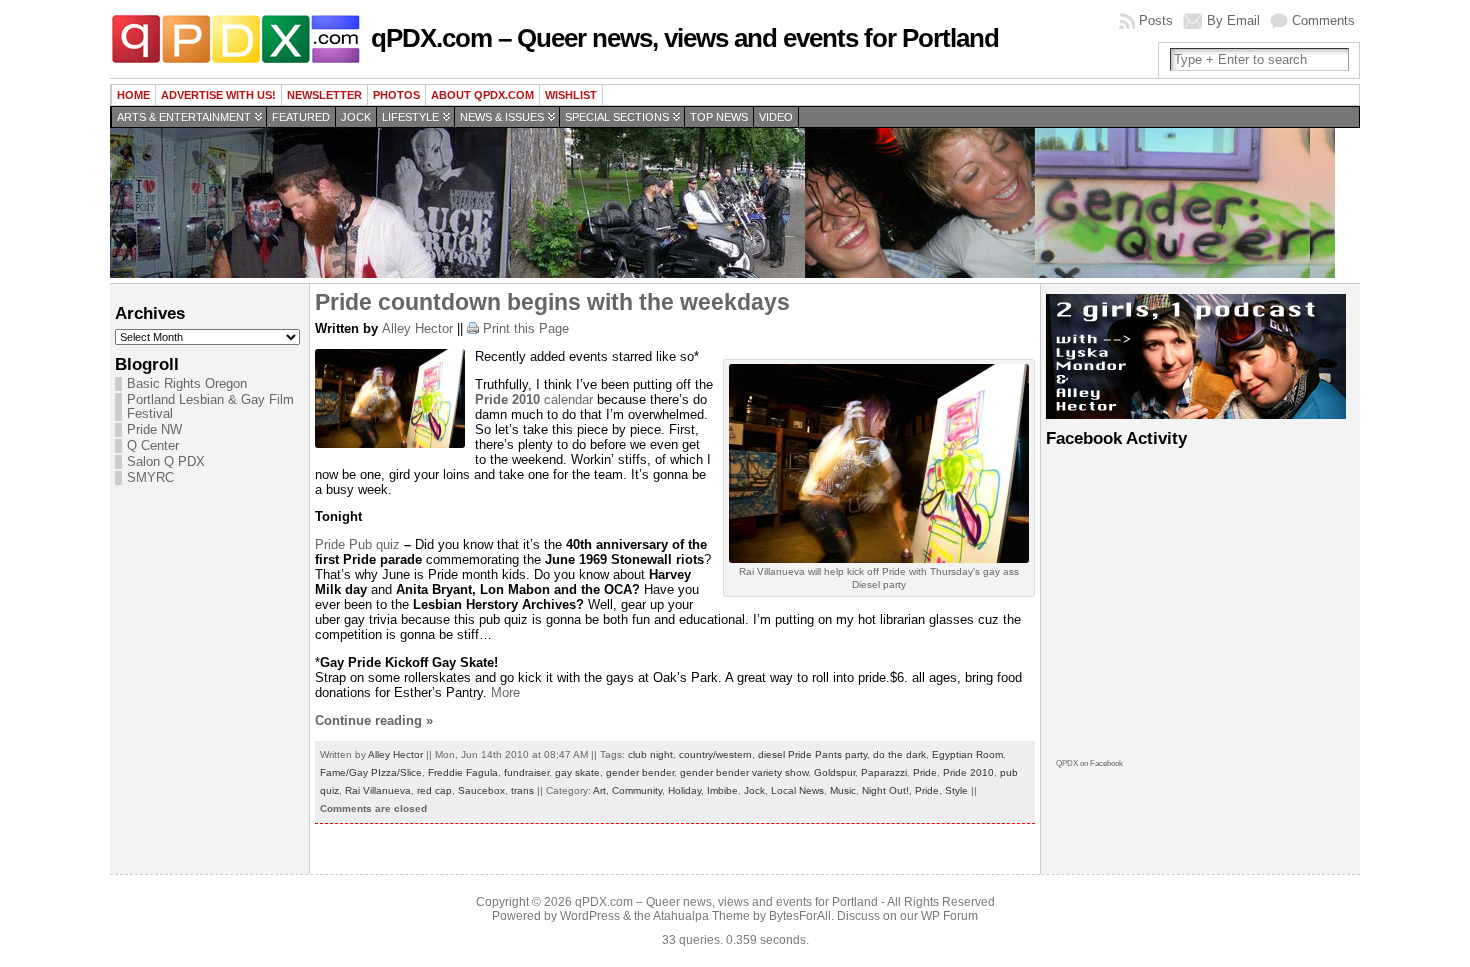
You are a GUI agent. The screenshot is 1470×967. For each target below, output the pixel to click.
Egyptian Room (967, 754)
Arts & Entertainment (184, 117)
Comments (1323, 20)
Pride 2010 (968, 772)
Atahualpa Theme (701, 916)
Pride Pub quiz (357, 544)
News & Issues (502, 117)
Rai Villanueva (378, 790)
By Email (1233, 20)
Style (956, 790)
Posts (1156, 20)
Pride (925, 772)
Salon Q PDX (166, 462)
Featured (301, 117)
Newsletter (324, 95)
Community (637, 790)
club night (650, 754)
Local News (797, 790)
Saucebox (481, 790)
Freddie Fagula (463, 772)
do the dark (899, 754)
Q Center (153, 446)
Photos (396, 95)
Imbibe (722, 790)
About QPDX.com (482, 95)
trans (522, 790)
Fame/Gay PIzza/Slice (371, 772)
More (505, 692)
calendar (534, 399)
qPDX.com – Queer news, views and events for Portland (685, 38)
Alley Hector (417, 328)
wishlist (571, 95)
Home (133, 95)
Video (776, 117)
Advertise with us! (218, 95)
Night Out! (885, 790)
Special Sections (617, 117)
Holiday (684, 790)
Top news (719, 117)
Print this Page (526, 328)
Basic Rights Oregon (187, 384)
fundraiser (526, 772)
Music (843, 790)
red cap (434, 790)
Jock (356, 117)
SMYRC (150, 478)
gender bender (640, 772)
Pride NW (154, 430)
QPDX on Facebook (1089, 763)
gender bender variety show (744, 772)
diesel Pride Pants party (812, 754)
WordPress (590, 916)
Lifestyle (410, 117)
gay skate (577, 772)
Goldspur (834, 772)
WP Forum (949, 916)
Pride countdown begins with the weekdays (552, 302)
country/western (715, 754)
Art (599, 790)
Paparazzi (884, 772)
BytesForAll (800, 916)
